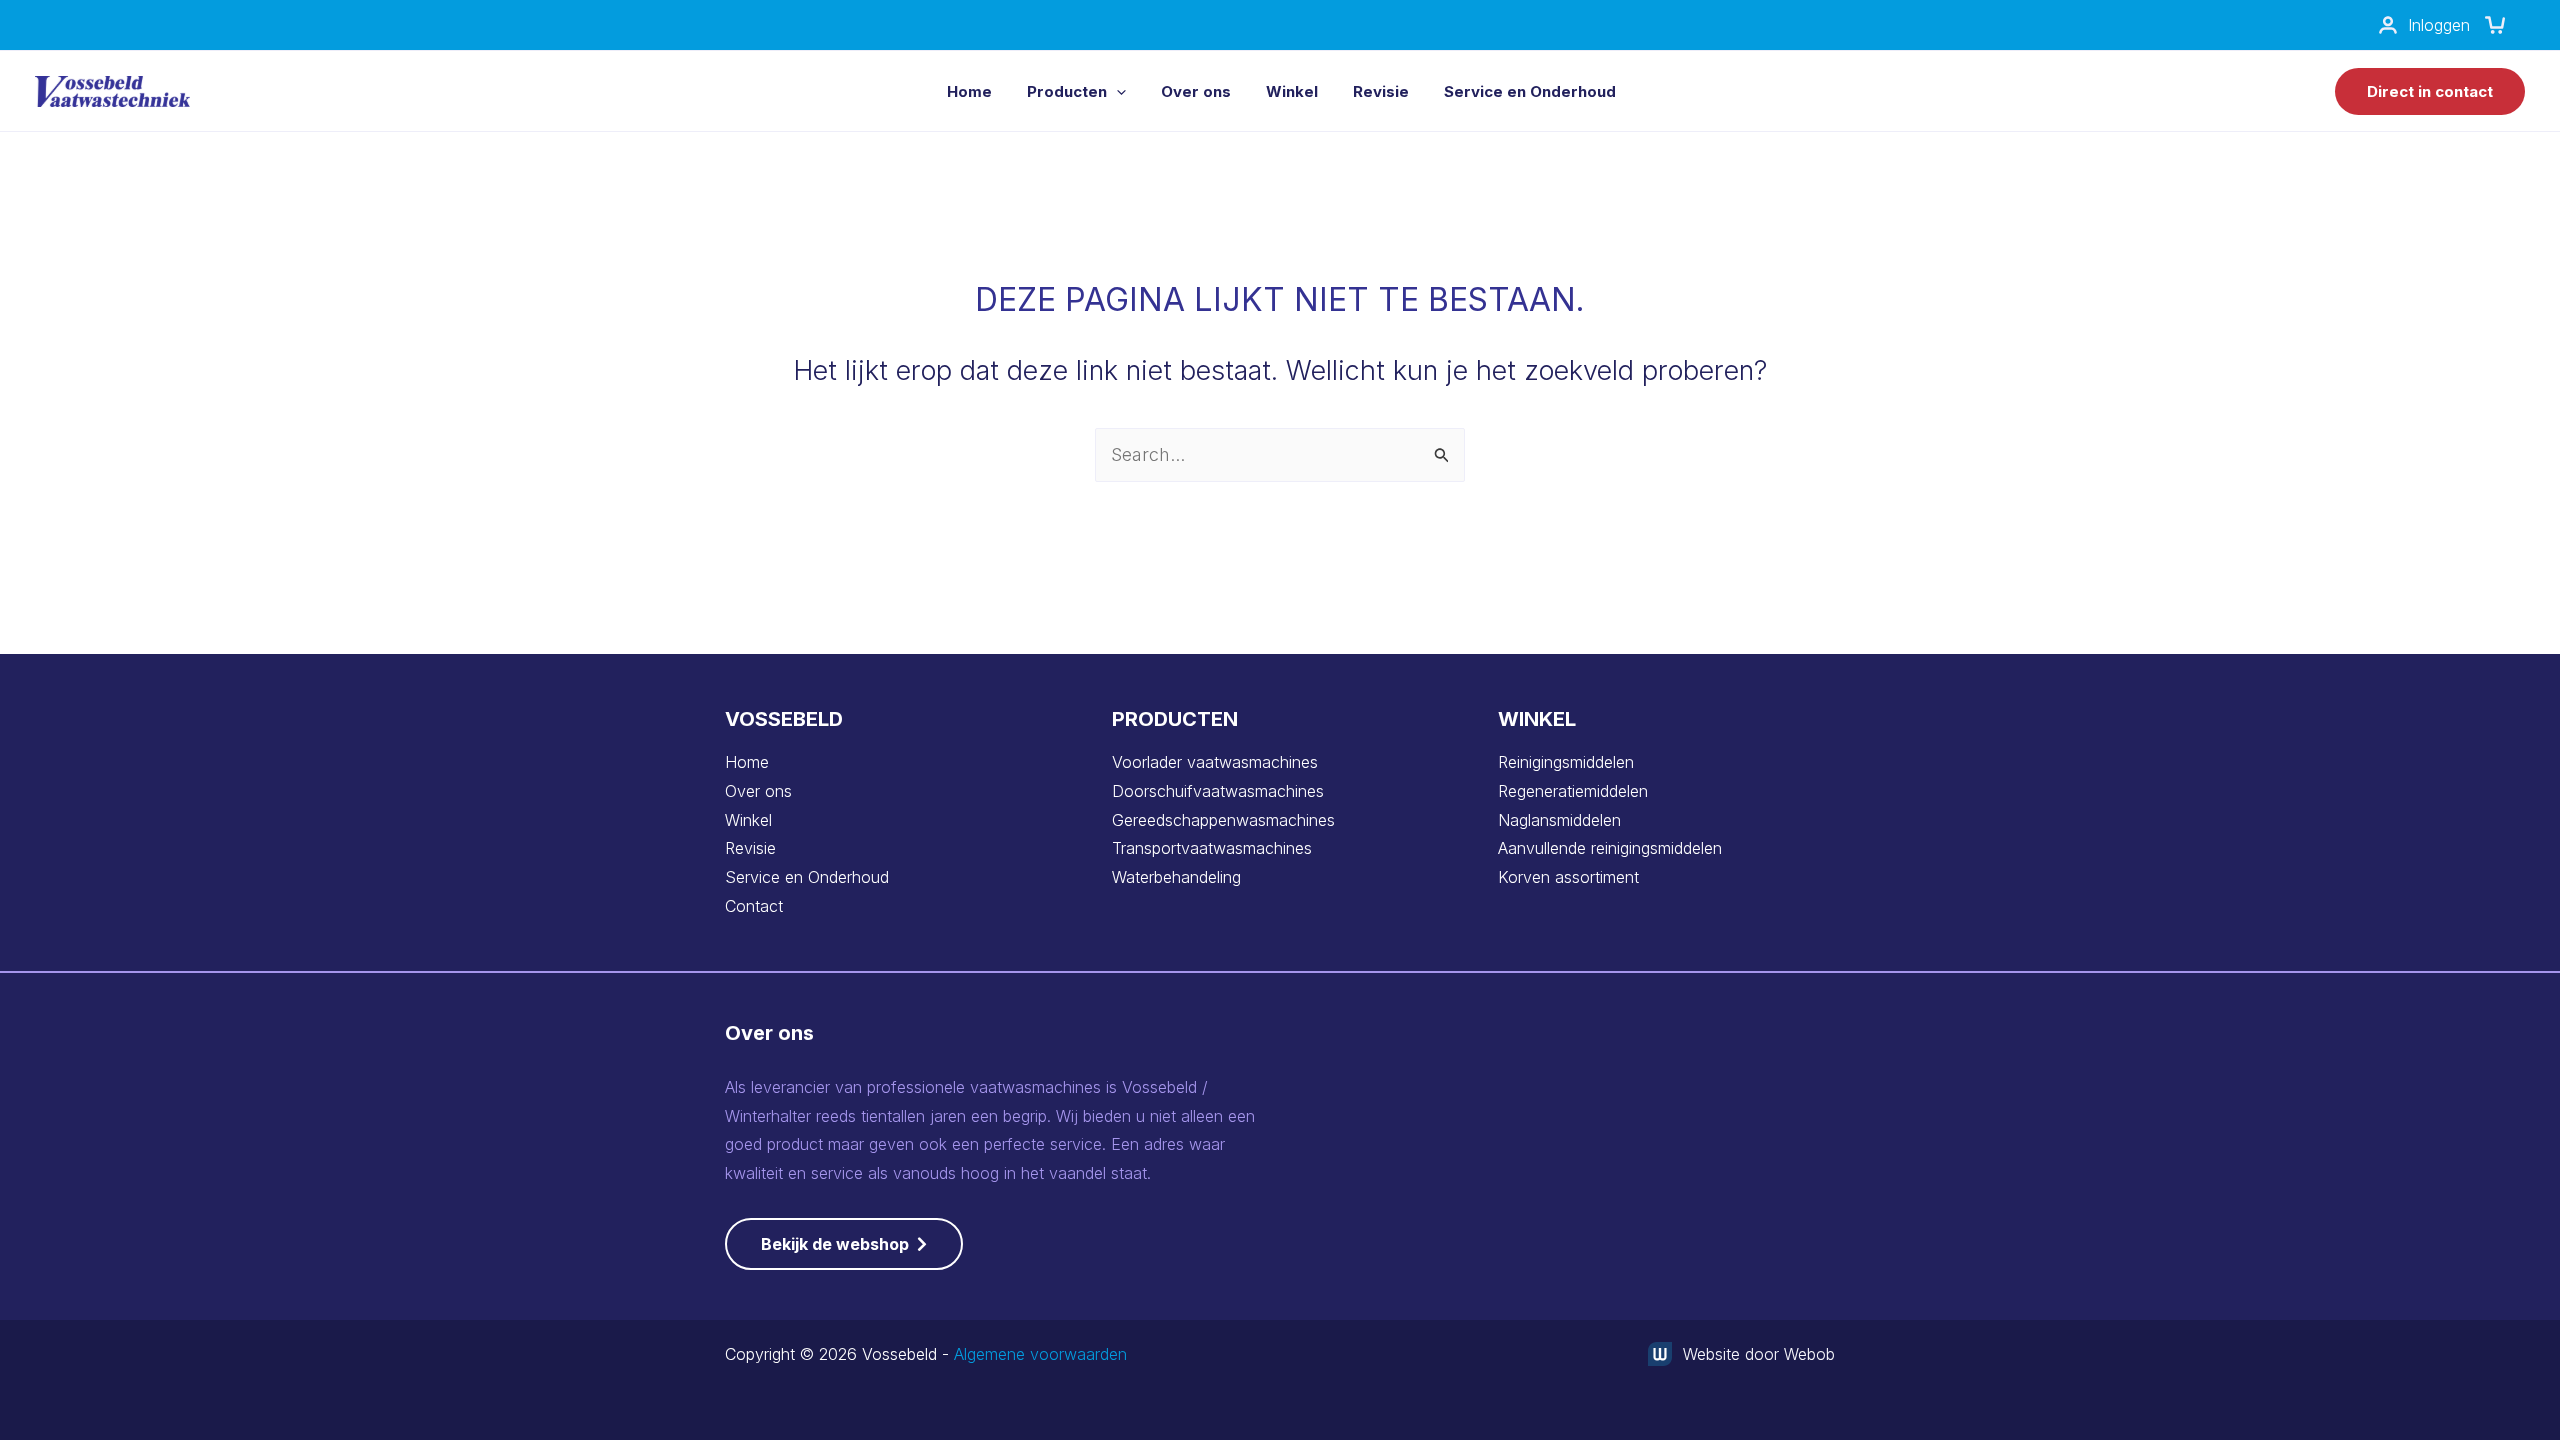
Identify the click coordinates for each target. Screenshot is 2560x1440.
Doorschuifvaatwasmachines (1218, 791)
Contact (754, 906)
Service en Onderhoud (807, 877)
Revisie (750, 848)
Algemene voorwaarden (1040, 1354)
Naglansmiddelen (1559, 820)
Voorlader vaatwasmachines (1215, 762)
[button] (1116, 91)
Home (747, 762)
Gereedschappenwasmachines (1223, 820)
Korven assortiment (1568, 877)
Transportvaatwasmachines (1212, 848)
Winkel (748, 820)
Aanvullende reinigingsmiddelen (1610, 848)
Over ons (758, 791)
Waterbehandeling (1176, 877)
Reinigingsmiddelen (1566, 762)
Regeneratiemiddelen (1573, 791)
